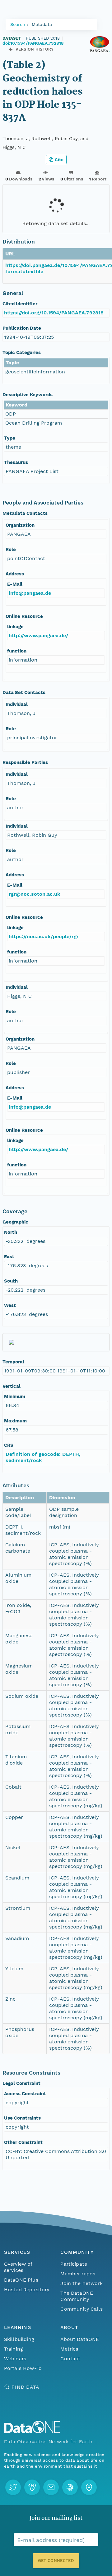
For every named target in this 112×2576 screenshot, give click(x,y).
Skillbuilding (19, 2339)
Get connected (56, 2561)
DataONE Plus (21, 2280)
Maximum (15, 1421)
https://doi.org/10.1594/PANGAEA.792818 (54, 313)
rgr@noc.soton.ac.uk (35, 894)
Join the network (82, 2283)
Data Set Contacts (24, 692)
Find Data (25, 2387)
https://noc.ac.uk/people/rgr (44, 936)
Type (10, 438)
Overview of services (18, 2267)
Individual (17, 704)
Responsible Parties (25, 762)
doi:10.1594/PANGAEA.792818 (33, 43)
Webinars (15, 2359)
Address (15, 574)
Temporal (13, 1362)
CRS (9, 1445)
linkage (15, 627)
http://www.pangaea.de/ (38, 635)
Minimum (15, 1396)
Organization (20, 525)
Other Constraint (23, 2142)
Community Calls (81, 2309)
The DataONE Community (77, 2296)
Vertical (12, 1386)
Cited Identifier (20, 304)
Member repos (78, 2274)
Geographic (15, 1222)
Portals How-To (23, 2368)
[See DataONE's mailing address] (89, 2487)
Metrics (69, 2349)
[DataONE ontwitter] (13, 2487)
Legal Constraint (21, 2083)
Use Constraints (22, 2118)
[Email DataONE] (51, 2487)
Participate (74, 2264)
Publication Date (22, 328)
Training (14, 2349)
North (11, 1232)
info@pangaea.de (30, 593)
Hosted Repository (27, 2290)
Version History (35, 49)
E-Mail (15, 584)
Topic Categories (22, 352)
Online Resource (24, 616)
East (9, 1257)
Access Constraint (25, 2094)
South (11, 1281)
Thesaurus (16, 462)
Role (11, 549)
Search (18, 24)
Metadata (42, 24)
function (17, 651)
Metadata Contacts (25, 513)
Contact (70, 2359)
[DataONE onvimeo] (32, 2487)
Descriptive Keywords (28, 395)
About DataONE (80, 2339)
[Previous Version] (11, 49)
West (10, 1305)
